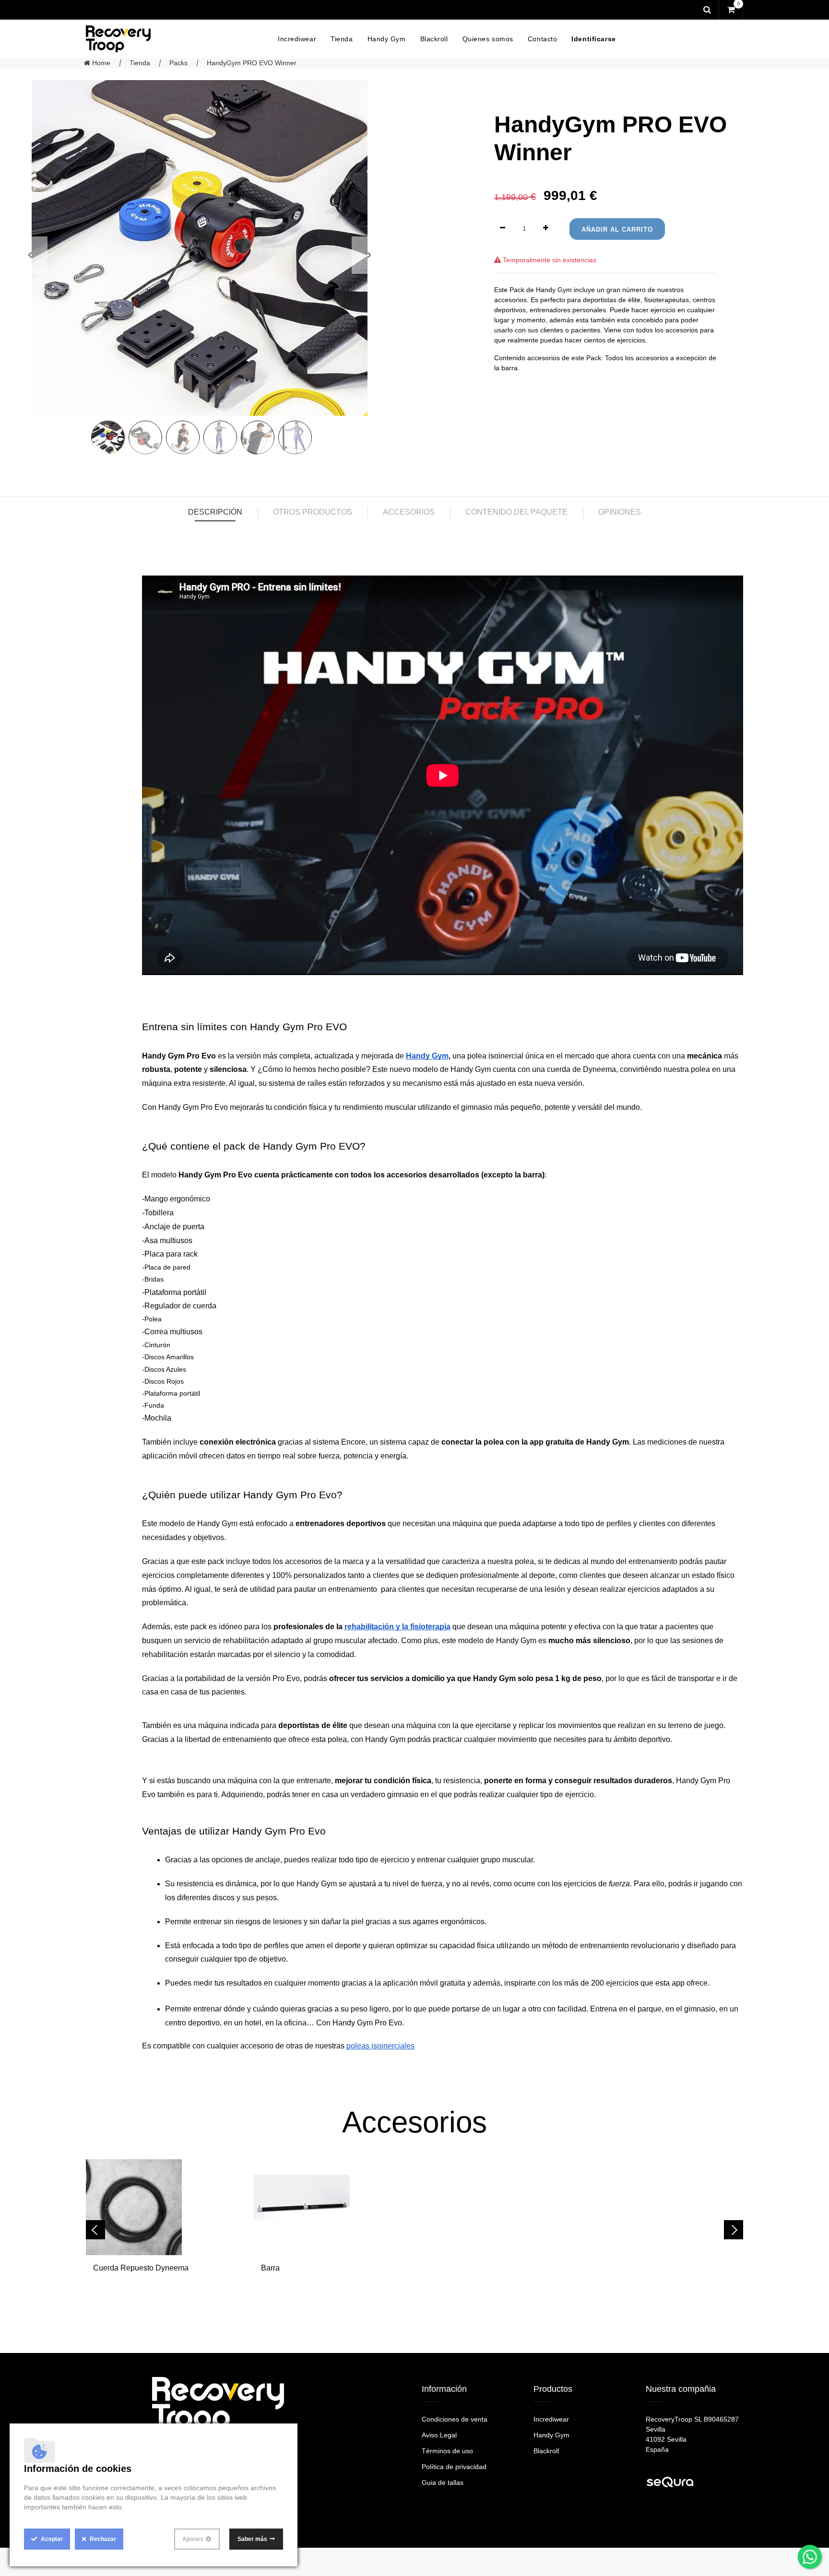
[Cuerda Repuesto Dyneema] (163, 2207)
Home (100, 63)
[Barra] (331, 2207)
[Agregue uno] (546, 229)
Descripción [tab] (215, 512)
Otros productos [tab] (313, 512)
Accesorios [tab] (409, 512)
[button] (370, 255)
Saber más (252, 2539)
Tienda (140, 63)
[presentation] (95, 2230)
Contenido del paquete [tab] (516, 512)
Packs (178, 63)
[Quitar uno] (503, 229)
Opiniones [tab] (620, 512)
